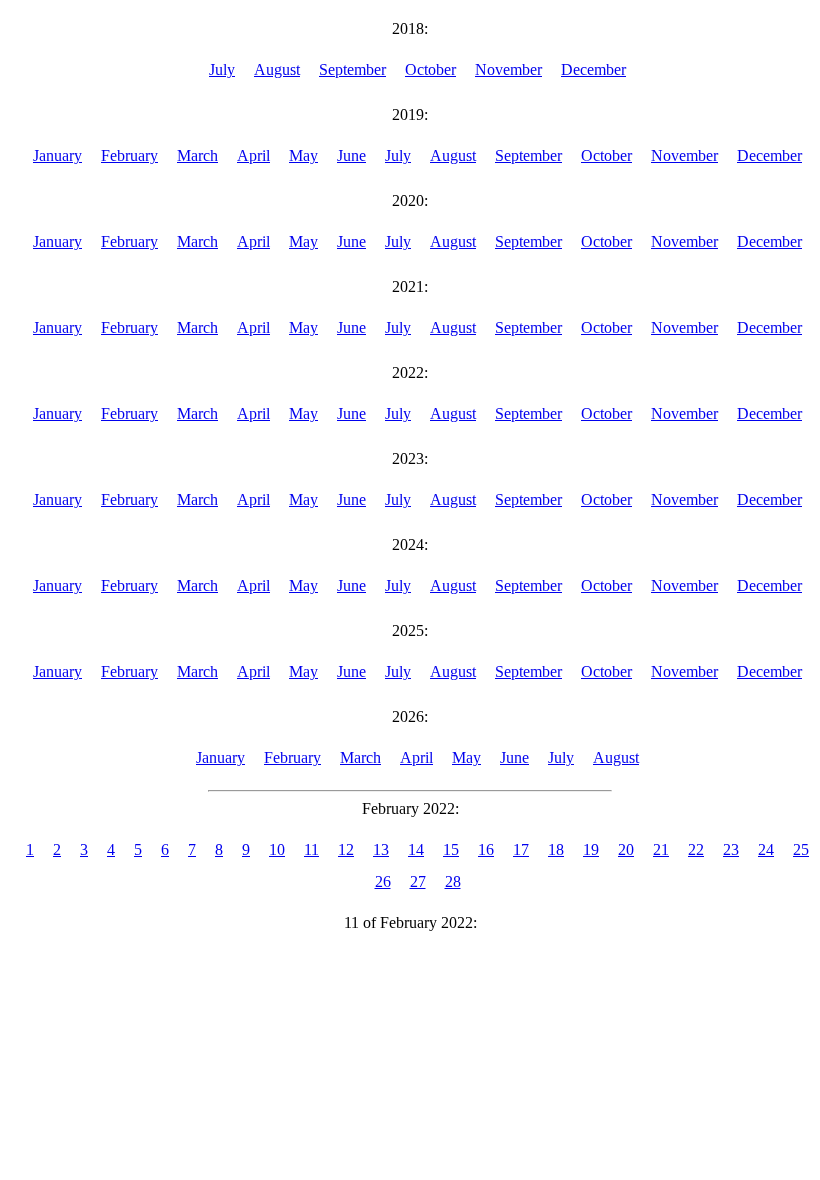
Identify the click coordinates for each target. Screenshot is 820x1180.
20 (626, 849)
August (277, 69)
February (129, 155)
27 (418, 881)
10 (277, 849)
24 (766, 849)
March (197, 155)
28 (453, 881)
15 (451, 849)
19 (591, 849)
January (57, 155)
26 (383, 881)
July (222, 69)
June (351, 155)
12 (346, 849)
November (508, 69)
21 (661, 849)
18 (556, 849)
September (352, 69)
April (253, 155)
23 (731, 849)
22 (696, 849)
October (430, 69)
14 (416, 849)
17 (521, 849)
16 (486, 849)
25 (801, 849)
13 (381, 849)
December (593, 69)
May (303, 155)
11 (311, 849)
